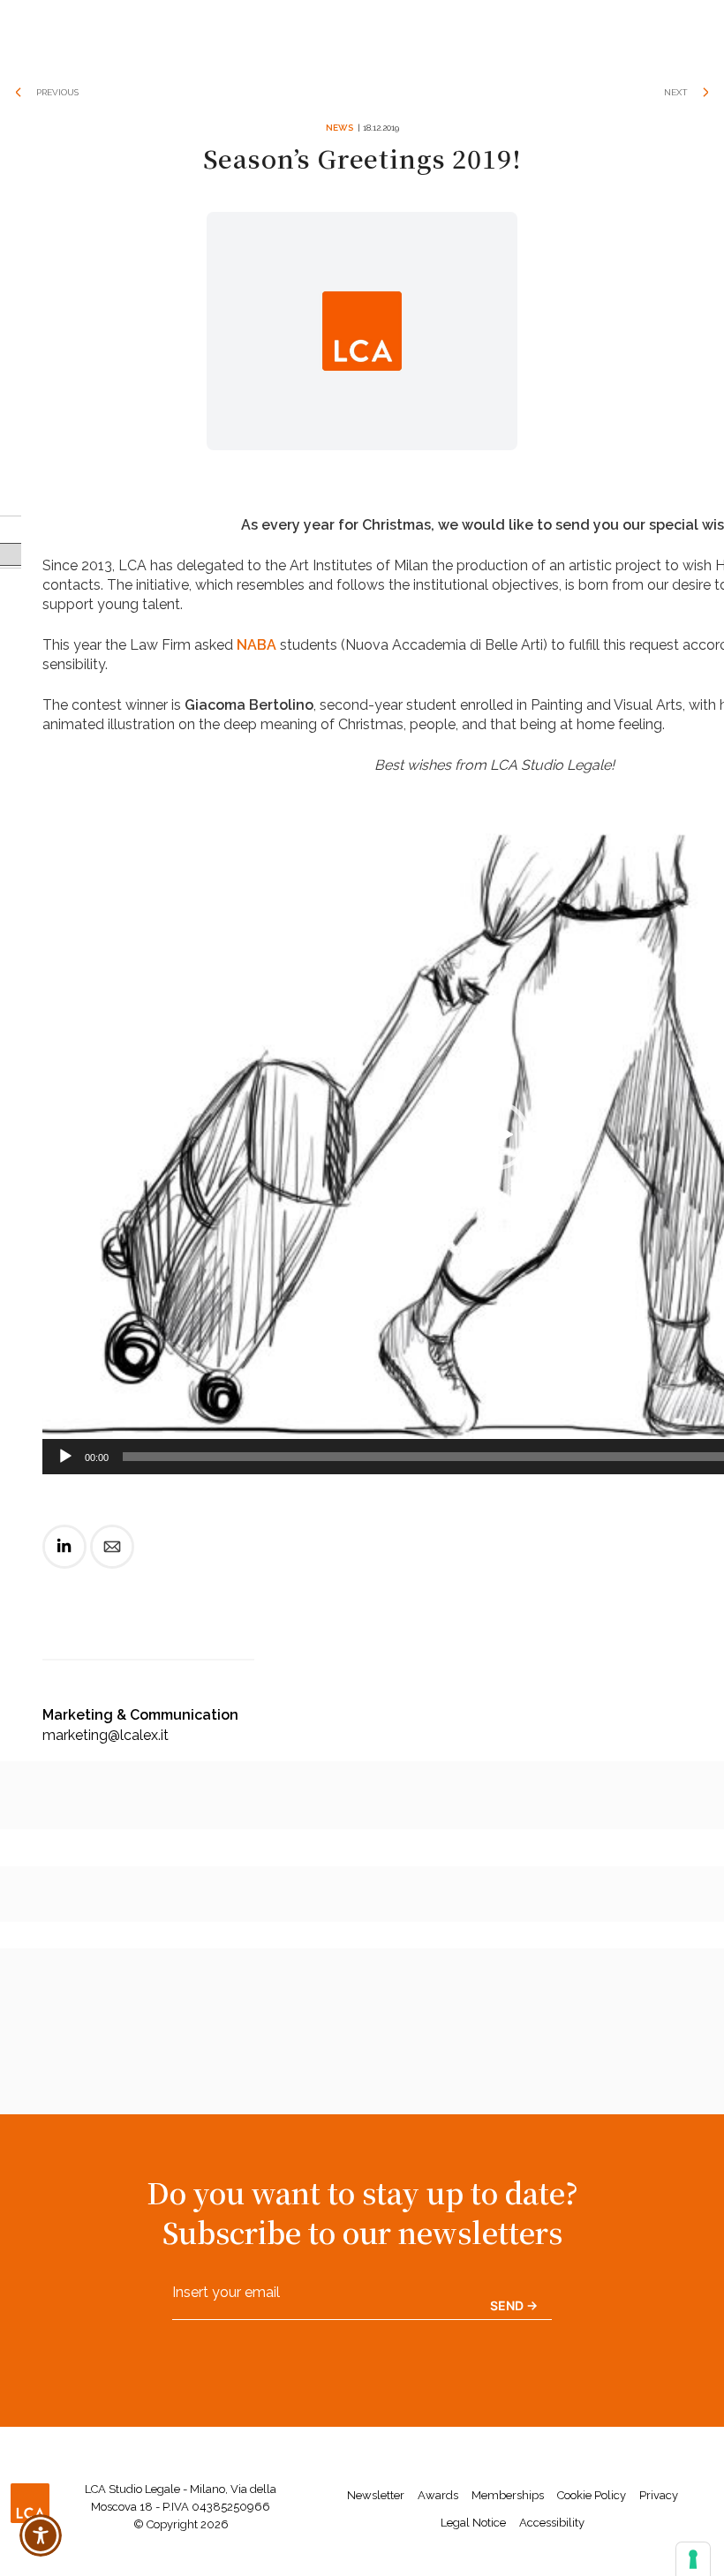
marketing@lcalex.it (106, 1735)
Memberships (508, 2495)
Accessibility (552, 2523)
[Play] (65, 1457)
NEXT (676, 92)
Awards (438, 2495)
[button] (494, 1135)
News (339, 128)
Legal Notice (473, 2523)
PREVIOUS (57, 92)
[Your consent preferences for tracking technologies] (693, 2559)
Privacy (659, 2495)
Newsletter (376, 2495)
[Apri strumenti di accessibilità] (41, 2535)
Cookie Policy (592, 2495)
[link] (64, 1561)
